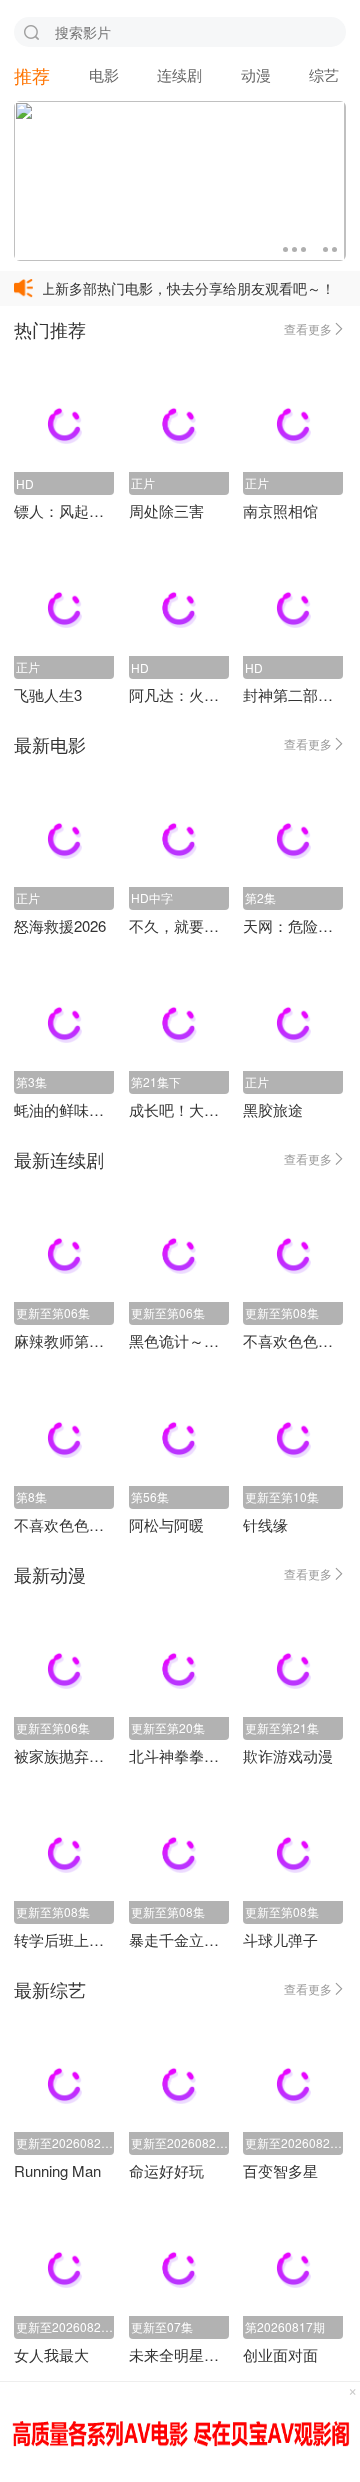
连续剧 (179, 74)
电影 (104, 74)
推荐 (32, 75)
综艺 (324, 74)
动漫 (256, 74)
